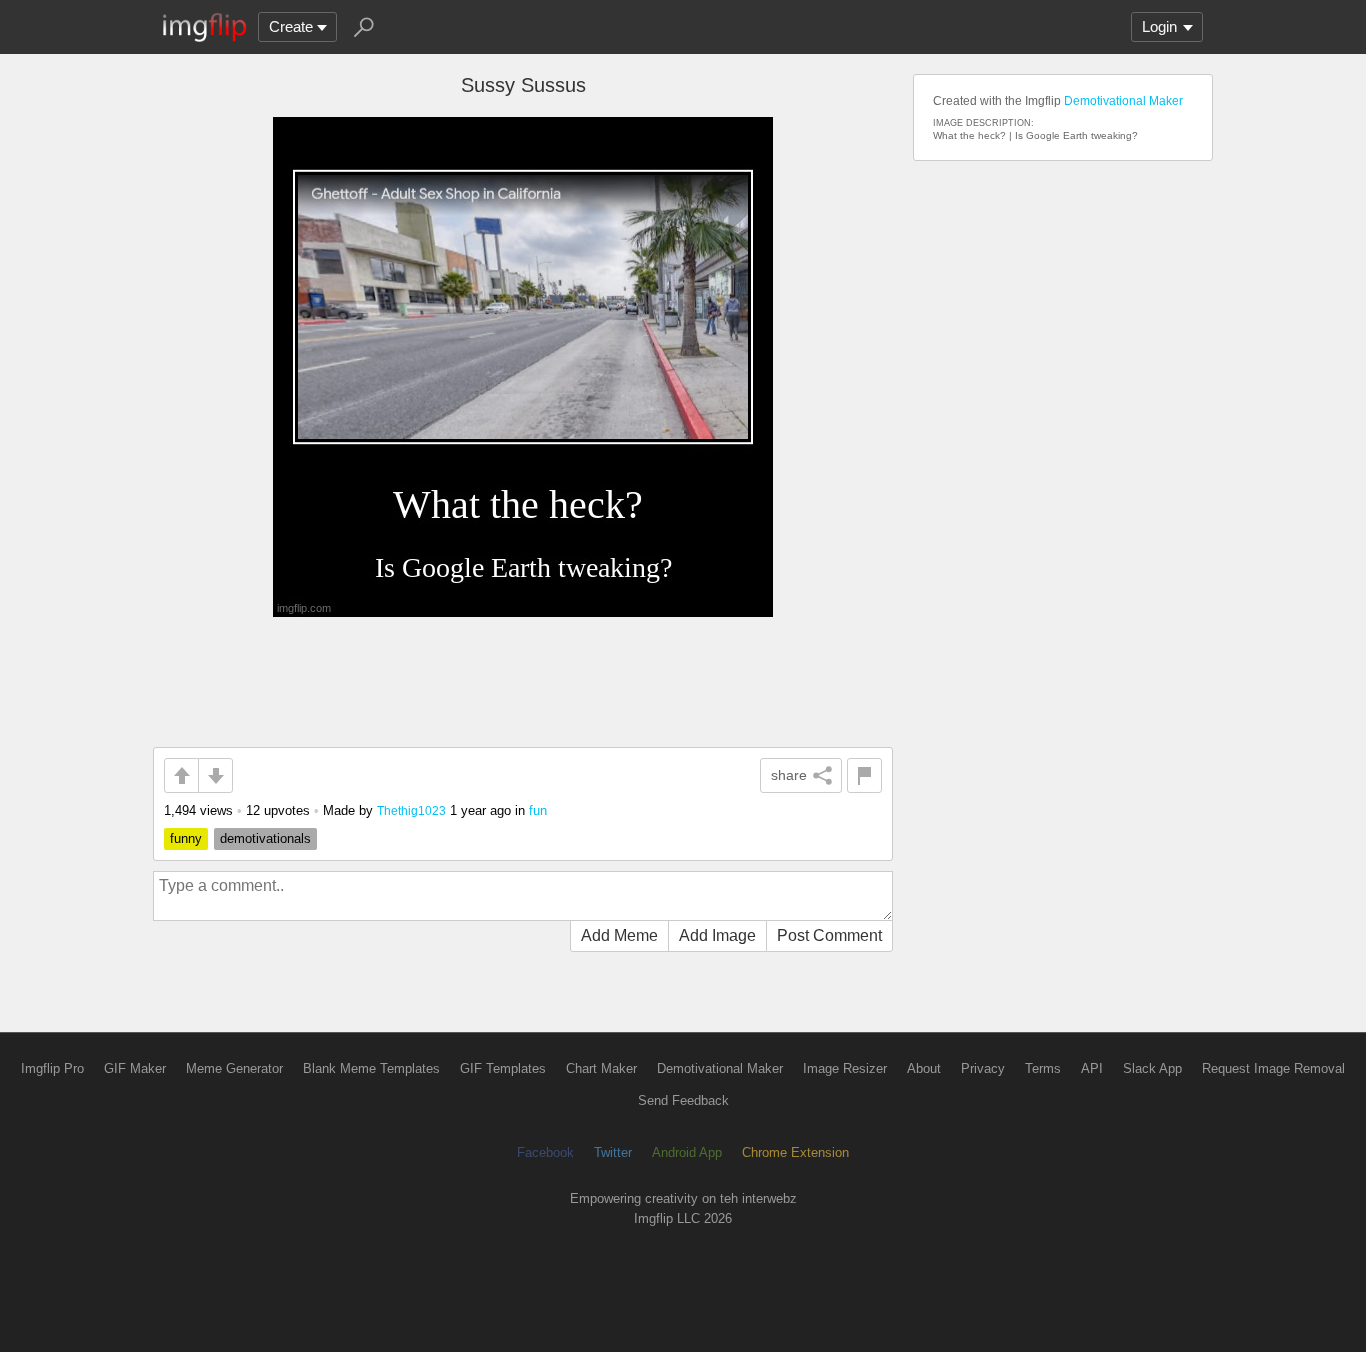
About (924, 1068)
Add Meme (619, 935)
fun (538, 810)
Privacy (983, 1068)
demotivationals (265, 838)
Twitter (613, 1152)
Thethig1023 (411, 810)
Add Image (717, 935)
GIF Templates (503, 1068)
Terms (1043, 1068)
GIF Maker (135, 1068)
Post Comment (829, 935)
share (789, 775)
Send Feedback (683, 1100)
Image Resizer (845, 1068)
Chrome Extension (795, 1152)
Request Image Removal (1273, 1068)
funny (186, 838)
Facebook (545, 1152)
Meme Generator (234, 1068)
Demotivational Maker (1123, 101)
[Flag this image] (864, 775)
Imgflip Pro (52, 1068)
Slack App (1152, 1068)
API (1092, 1068)
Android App (687, 1152)
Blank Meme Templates (371, 1068)
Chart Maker (601, 1068)
